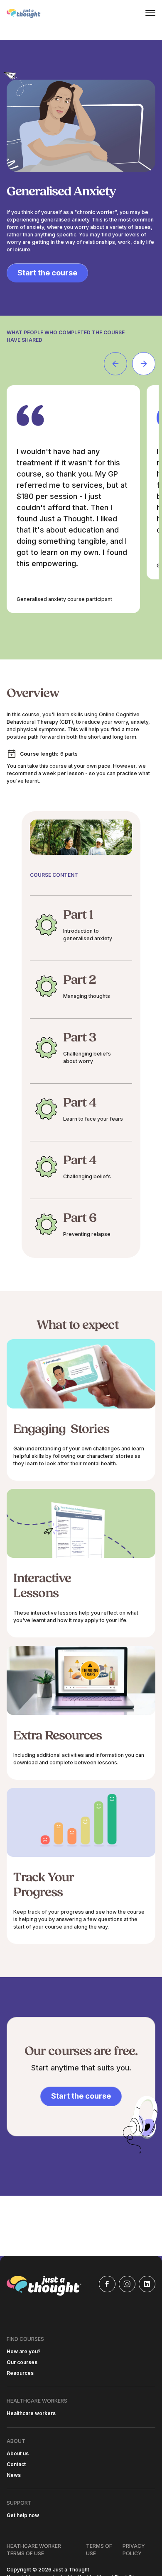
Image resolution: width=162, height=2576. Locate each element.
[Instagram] (127, 2284)
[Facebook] (107, 2284)
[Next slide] (144, 364)
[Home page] (24, 13)
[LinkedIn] (147, 2284)
